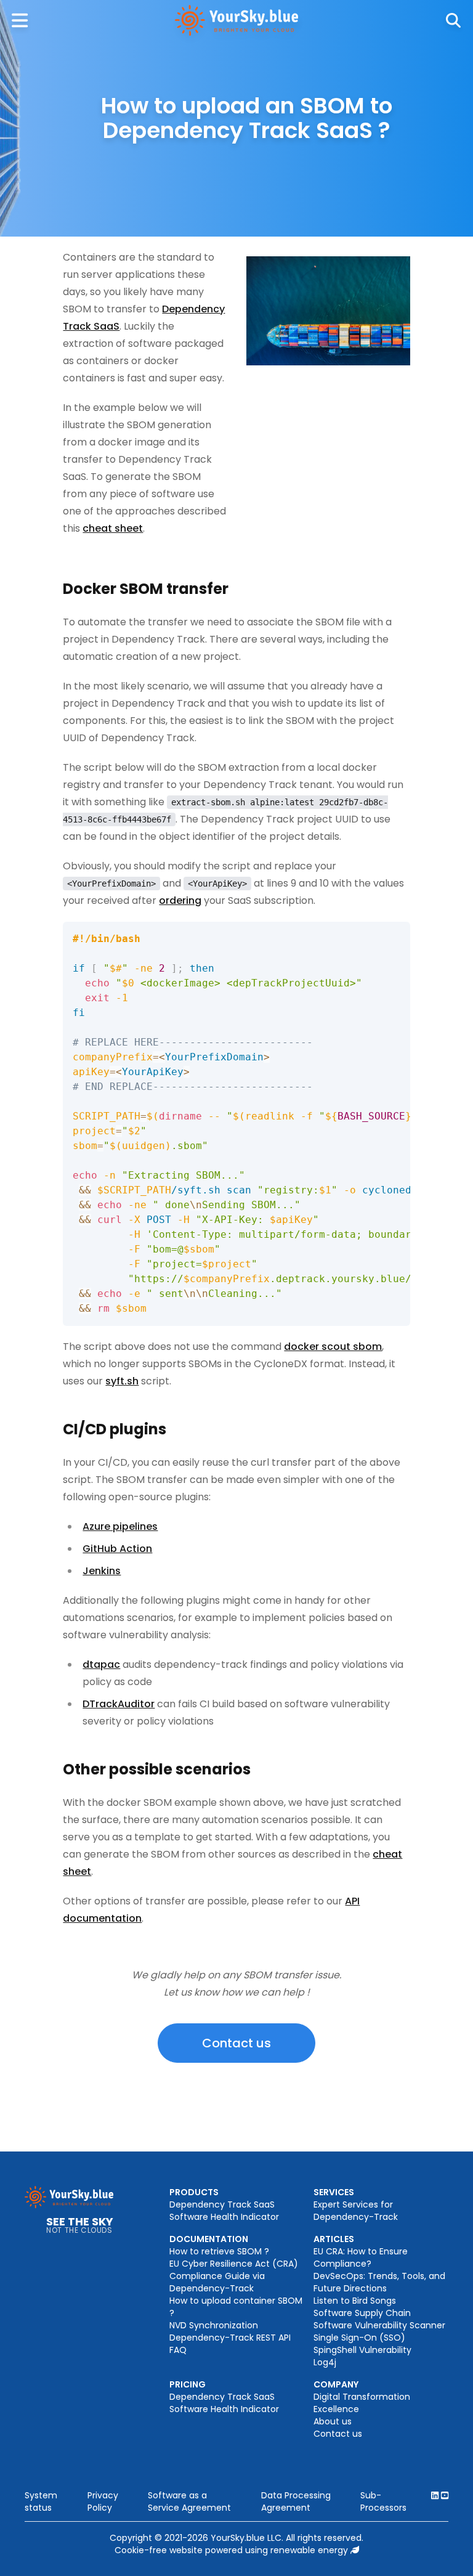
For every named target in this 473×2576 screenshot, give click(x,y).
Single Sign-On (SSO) (359, 2338)
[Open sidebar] (20, 20)
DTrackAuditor (119, 1704)
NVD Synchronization (214, 2325)
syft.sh (122, 1381)
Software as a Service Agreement (189, 2501)
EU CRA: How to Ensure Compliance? (361, 2257)
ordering (180, 900)
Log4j (325, 2362)
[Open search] (453, 20)
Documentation (209, 2239)
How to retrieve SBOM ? (219, 2251)
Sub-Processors (383, 2501)
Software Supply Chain (362, 2313)
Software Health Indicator (224, 2217)
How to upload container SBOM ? (236, 2307)
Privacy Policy (103, 2501)
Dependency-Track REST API (230, 2338)
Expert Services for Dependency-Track (356, 2211)
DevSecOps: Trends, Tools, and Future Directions (379, 2282)
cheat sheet (113, 528)
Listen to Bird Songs (355, 2301)
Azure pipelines (120, 1526)
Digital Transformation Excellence (362, 2403)
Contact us (236, 2043)
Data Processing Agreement (296, 2501)
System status (41, 2501)
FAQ (178, 2350)
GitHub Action (117, 1549)
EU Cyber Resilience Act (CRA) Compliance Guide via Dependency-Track (234, 2276)
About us (333, 2421)
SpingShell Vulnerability (362, 2350)
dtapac (101, 1664)
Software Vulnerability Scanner (379, 2325)
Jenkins (102, 1571)
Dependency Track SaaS (222, 2204)
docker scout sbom (333, 1347)
